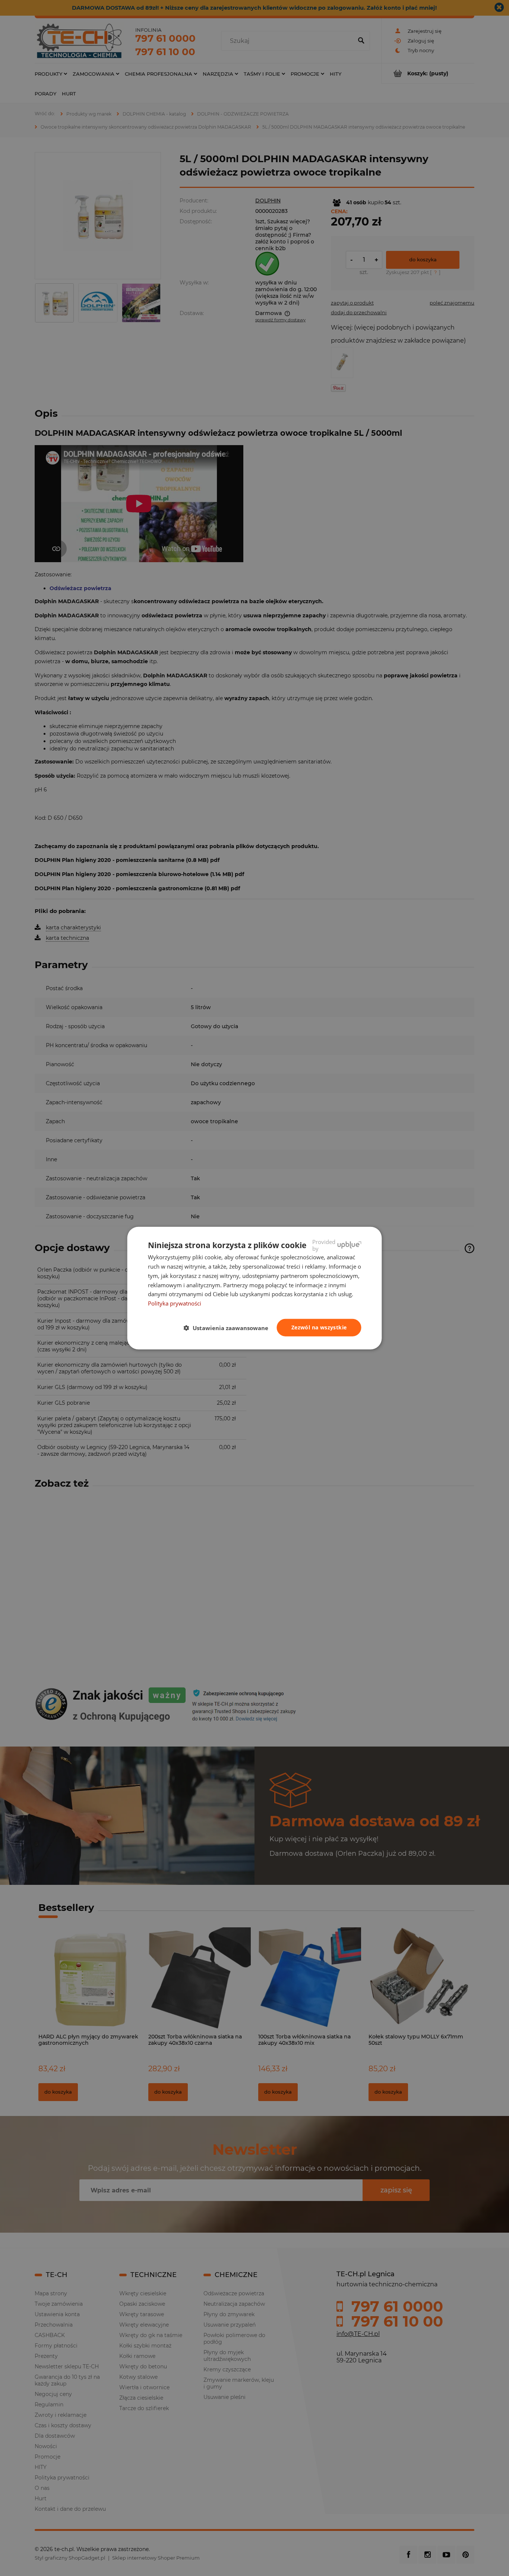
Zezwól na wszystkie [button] (319, 1327)
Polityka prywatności (175, 1303)
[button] (229, 1328)
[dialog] (255, 1288)
